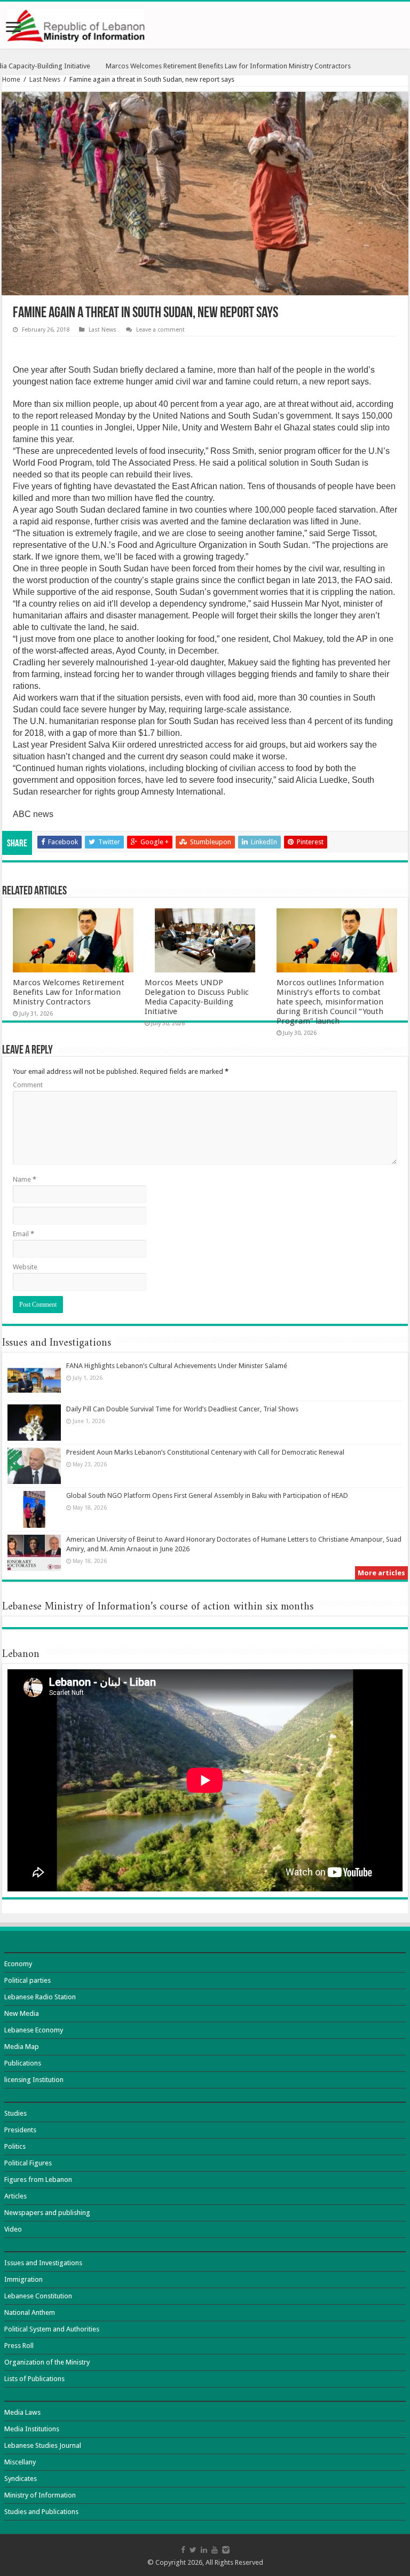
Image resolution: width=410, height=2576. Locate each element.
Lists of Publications (34, 2379)
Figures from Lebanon (38, 2180)
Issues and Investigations (43, 2263)
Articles (15, 2196)
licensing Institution (34, 2080)
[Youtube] (215, 2550)
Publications (23, 2063)
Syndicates (21, 2479)
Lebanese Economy (34, 2030)
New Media (22, 2013)
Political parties (27, 1980)
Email (23, 1234)
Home (11, 79)
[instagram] (226, 2550)
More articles (381, 1573)
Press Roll (19, 2346)
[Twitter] (193, 2550)
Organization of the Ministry (47, 2362)
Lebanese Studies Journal (43, 2445)
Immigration (23, 2279)
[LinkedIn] (204, 2550)
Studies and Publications (41, 2512)
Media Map (22, 2047)
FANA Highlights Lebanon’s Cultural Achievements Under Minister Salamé (177, 1366)
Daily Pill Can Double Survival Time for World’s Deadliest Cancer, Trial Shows (182, 1409)
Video (13, 2229)
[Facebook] (183, 2550)
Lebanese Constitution (38, 2296)
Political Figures (28, 2163)
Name (25, 1179)
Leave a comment (160, 330)
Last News (45, 79)
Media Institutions (32, 2429)
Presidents (20, 2130)
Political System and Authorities (52, 2329)
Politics (15, 2146)
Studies (15, 2113)
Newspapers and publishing (47, 2213)
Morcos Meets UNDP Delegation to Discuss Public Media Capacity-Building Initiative (197, 997)
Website (25, 1267)
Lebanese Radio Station (40, 1997)
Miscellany (20, 2462)
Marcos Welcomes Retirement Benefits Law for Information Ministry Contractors (69, 992)
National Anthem (30, 2312)
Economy (18, 1964)
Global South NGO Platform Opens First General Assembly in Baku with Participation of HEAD (207, 1495)
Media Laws (22, 2412)
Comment (28, 1085)
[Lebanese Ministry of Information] (205, 25)
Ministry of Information (40, 2495)
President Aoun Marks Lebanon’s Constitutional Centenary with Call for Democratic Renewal (205, 1452)
